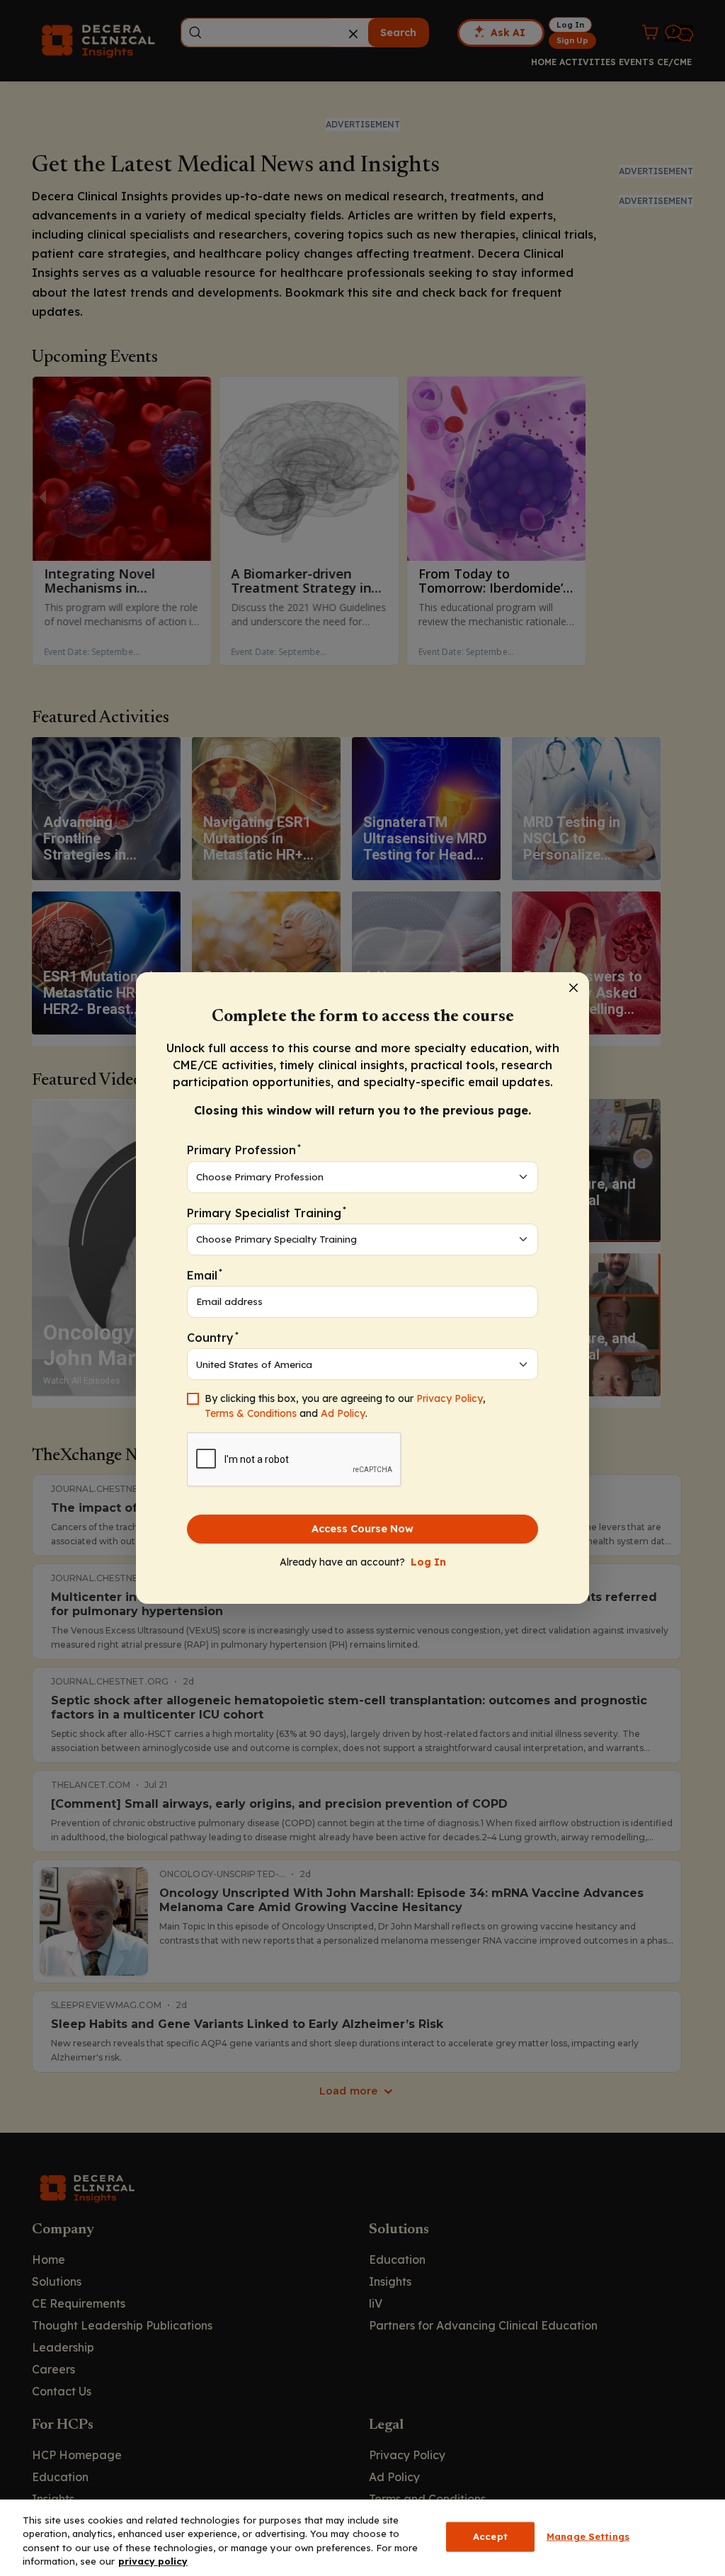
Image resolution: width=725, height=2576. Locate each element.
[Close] (573, 988)
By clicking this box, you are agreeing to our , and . (345, 1406)
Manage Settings (588, 2536)
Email (205, 1274)
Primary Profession (244, 1150)
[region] (362, 2538)
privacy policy (153, 2561)
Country (213, 1337)
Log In (428, 1562)
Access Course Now (362, 1529)
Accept (490, 2536)
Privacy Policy (450, 1398)
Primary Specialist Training (267, 1212)
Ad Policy (343, 1413)
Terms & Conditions (251, 1413)
